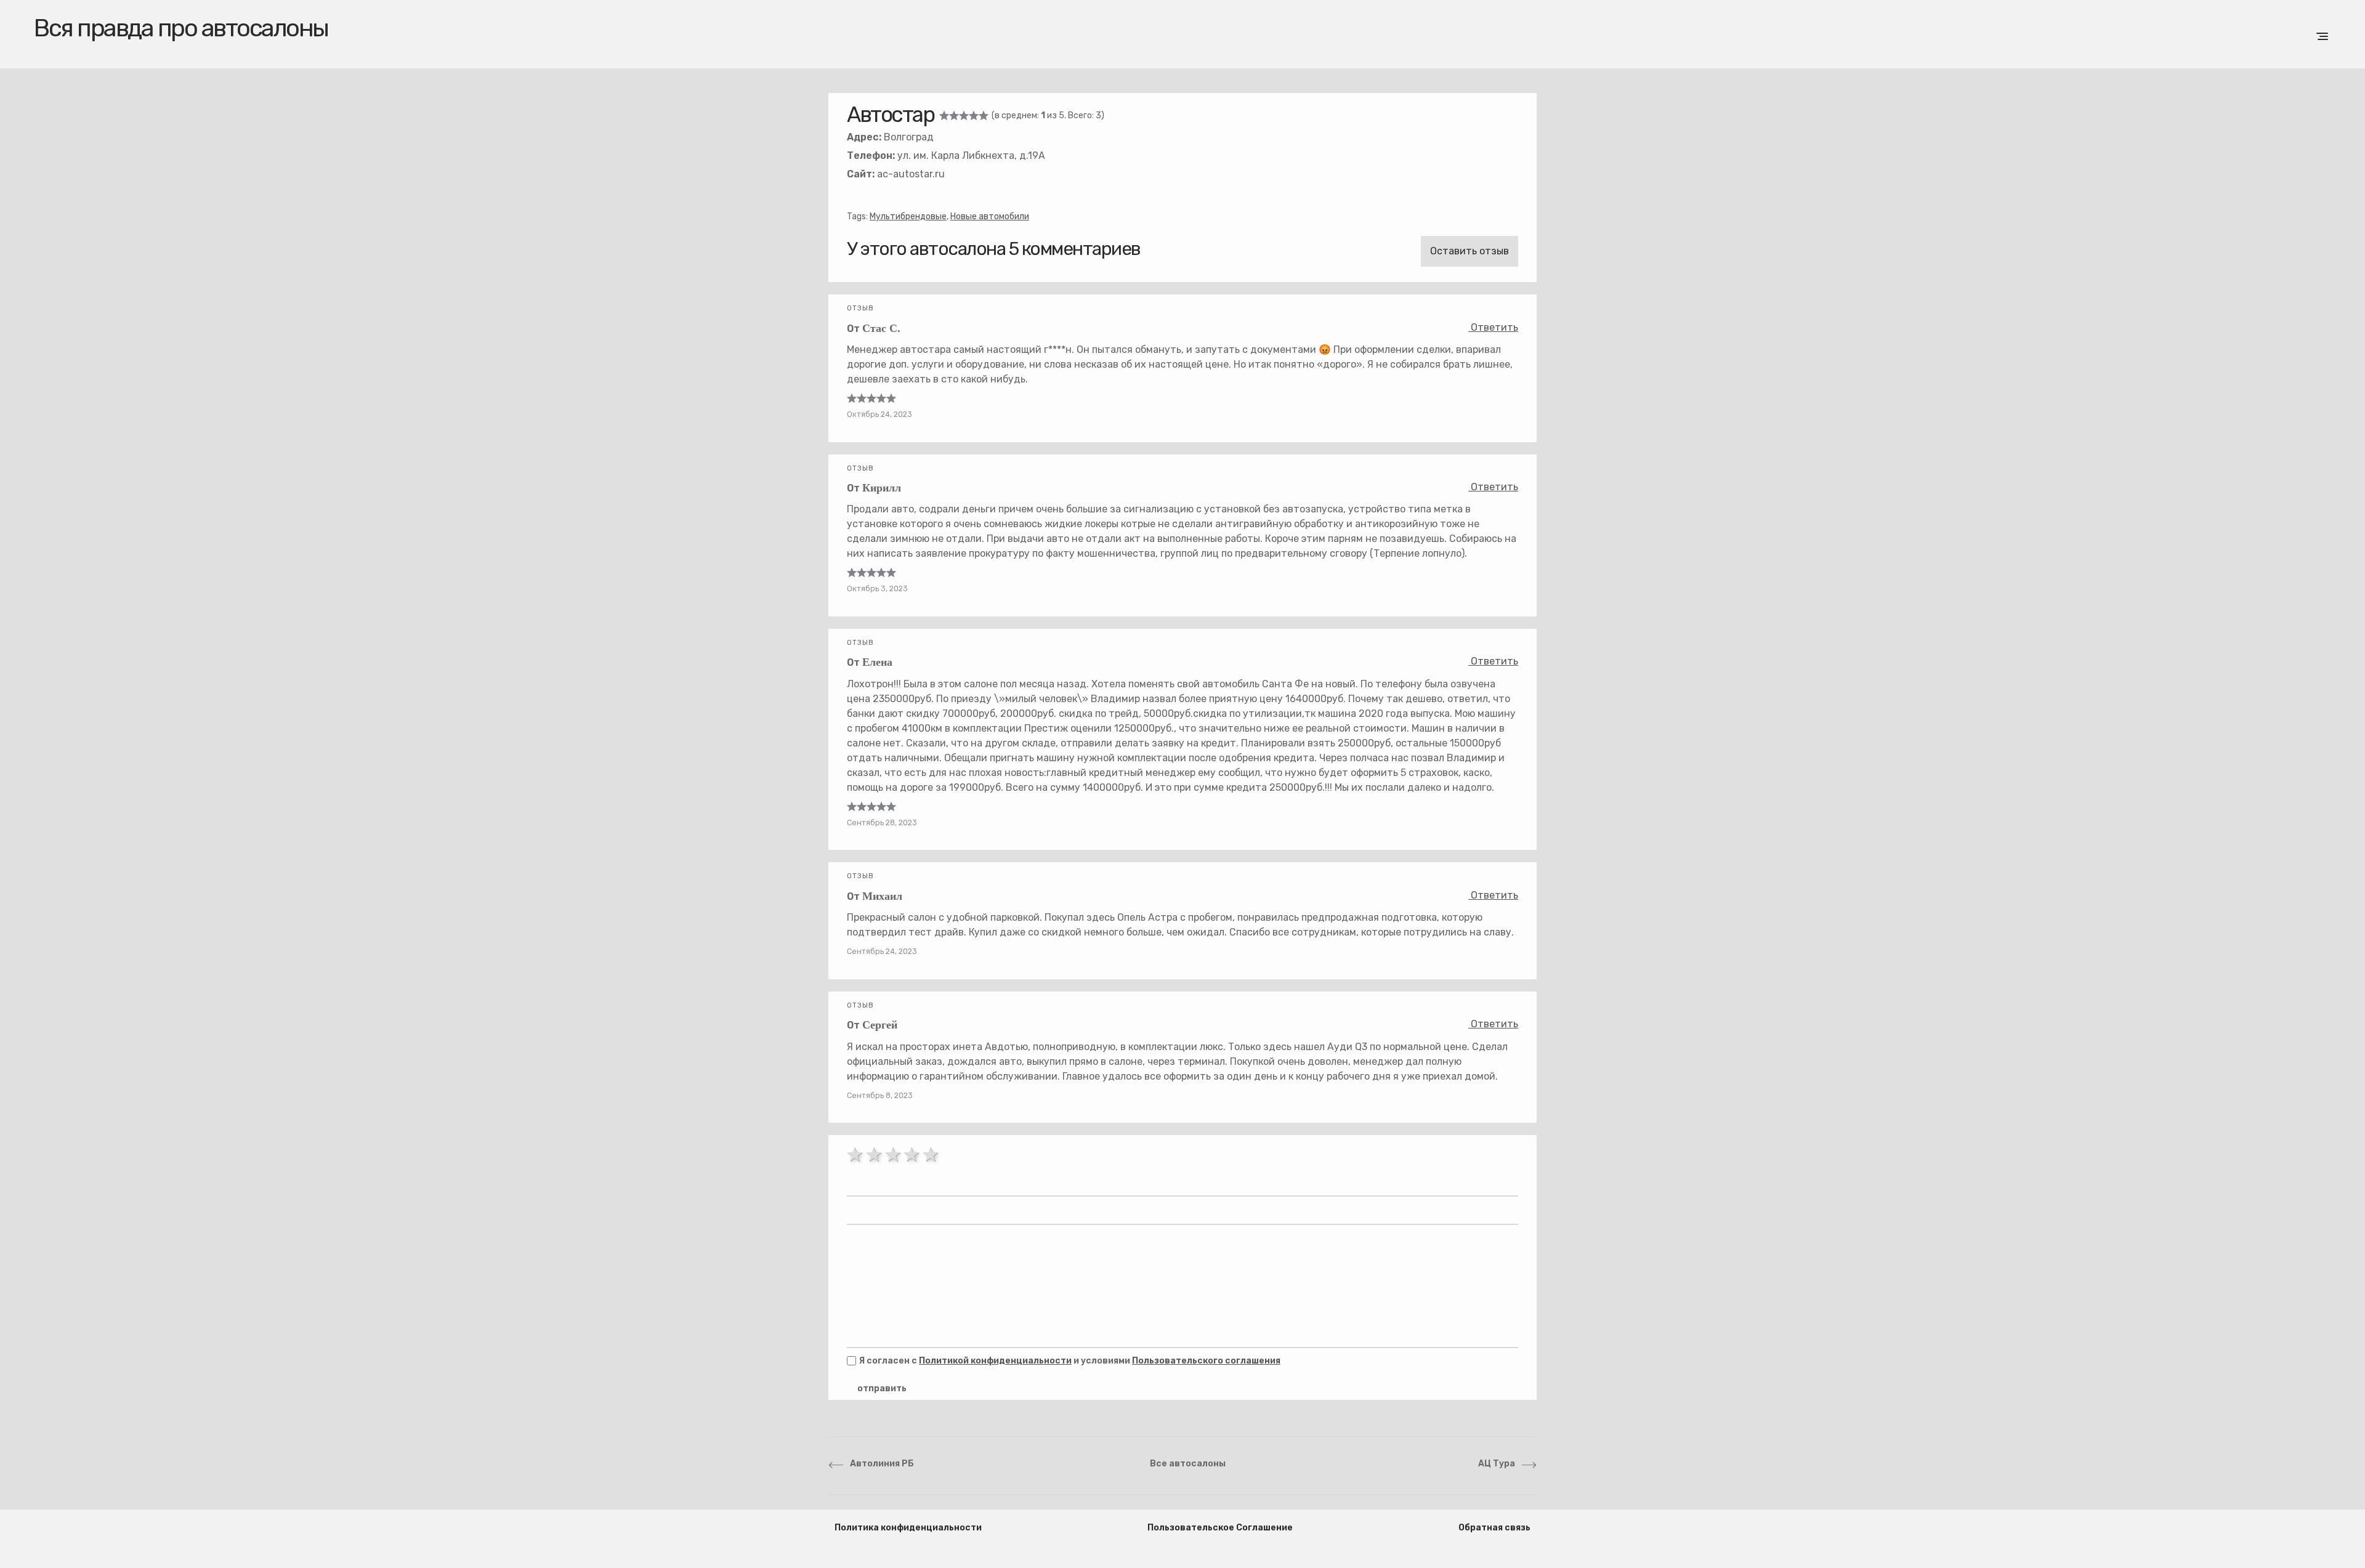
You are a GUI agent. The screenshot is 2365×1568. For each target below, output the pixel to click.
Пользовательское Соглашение (1220, 1528)
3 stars (895, 1155)
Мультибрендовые (908, 216)
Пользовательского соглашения (1206, 1361)
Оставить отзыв (1470, 251)
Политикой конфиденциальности (995, 1361)
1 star (856, 1155)
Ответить (1493, 327)
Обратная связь (1494, 1528)
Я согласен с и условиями (1070, 1361)
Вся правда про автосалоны (181, 28)
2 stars (875, 1155)
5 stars (932, 1155)
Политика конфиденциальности (908, 1528)
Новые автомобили (990, 216)
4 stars (913, 1155)
